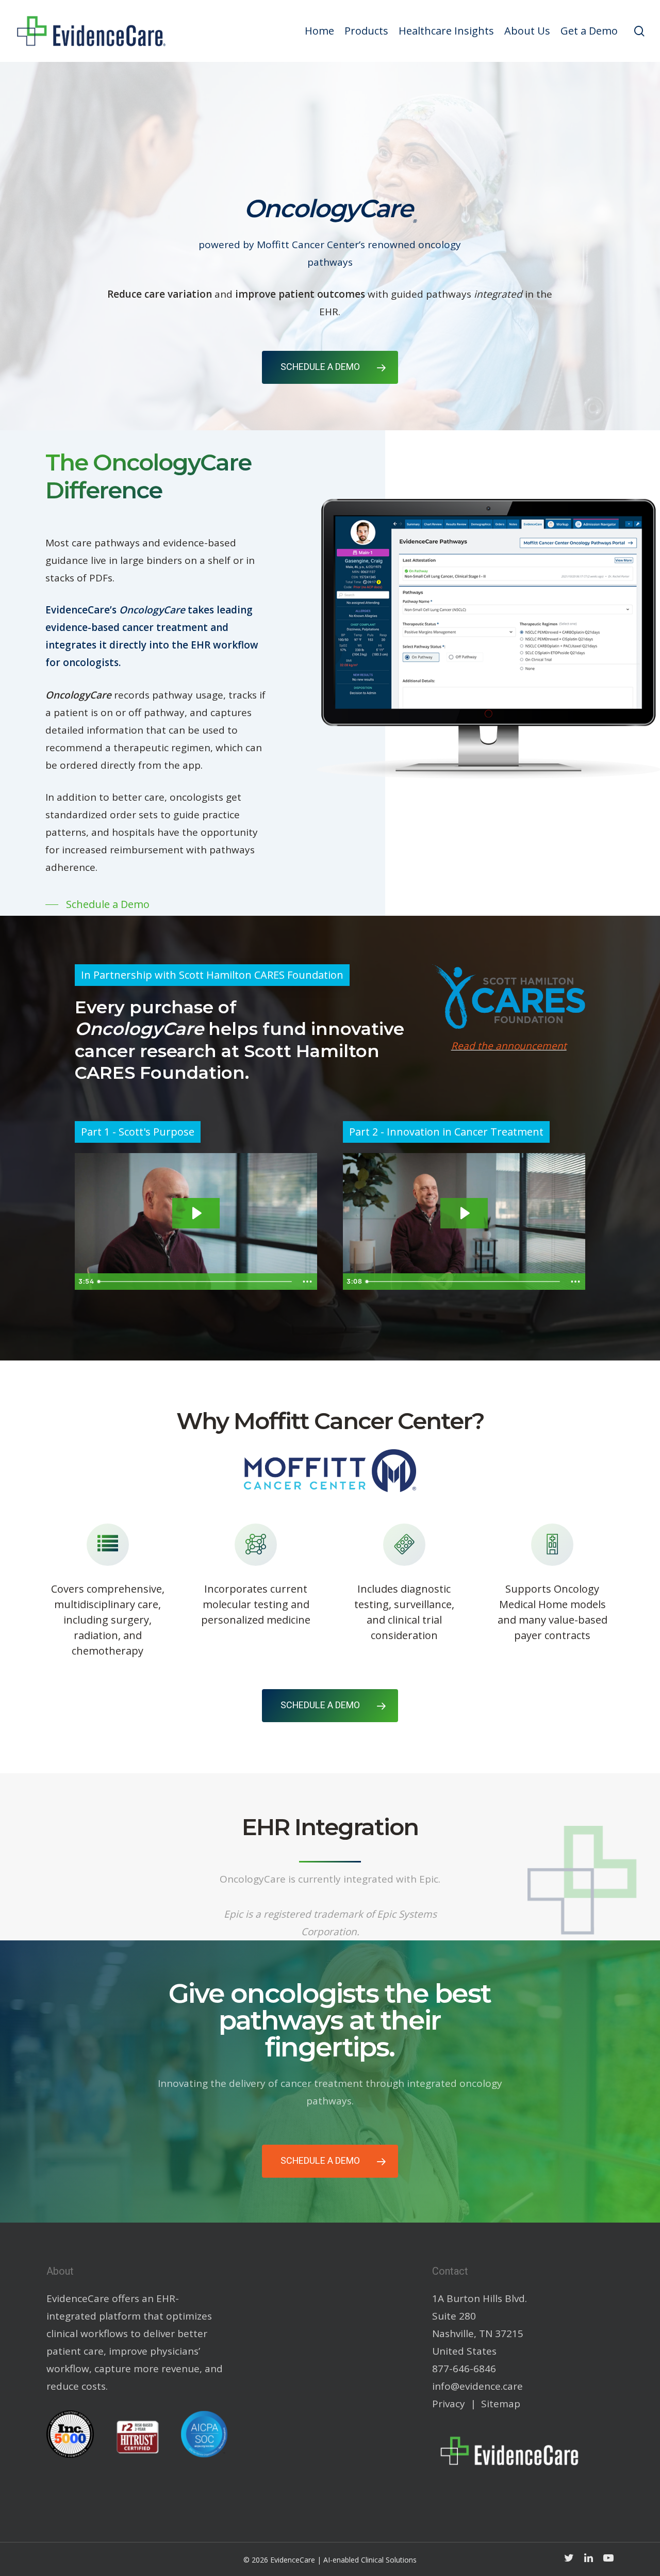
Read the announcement (509, 1046)
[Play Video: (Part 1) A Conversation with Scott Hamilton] (196, 1213)
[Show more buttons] (307, 1282)
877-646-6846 (464, 2369)
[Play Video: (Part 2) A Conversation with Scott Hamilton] (464, 1213)
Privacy (449, 2404)
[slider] (195, 1282)
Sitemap (501, 2404)
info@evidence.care (477, 2386)
